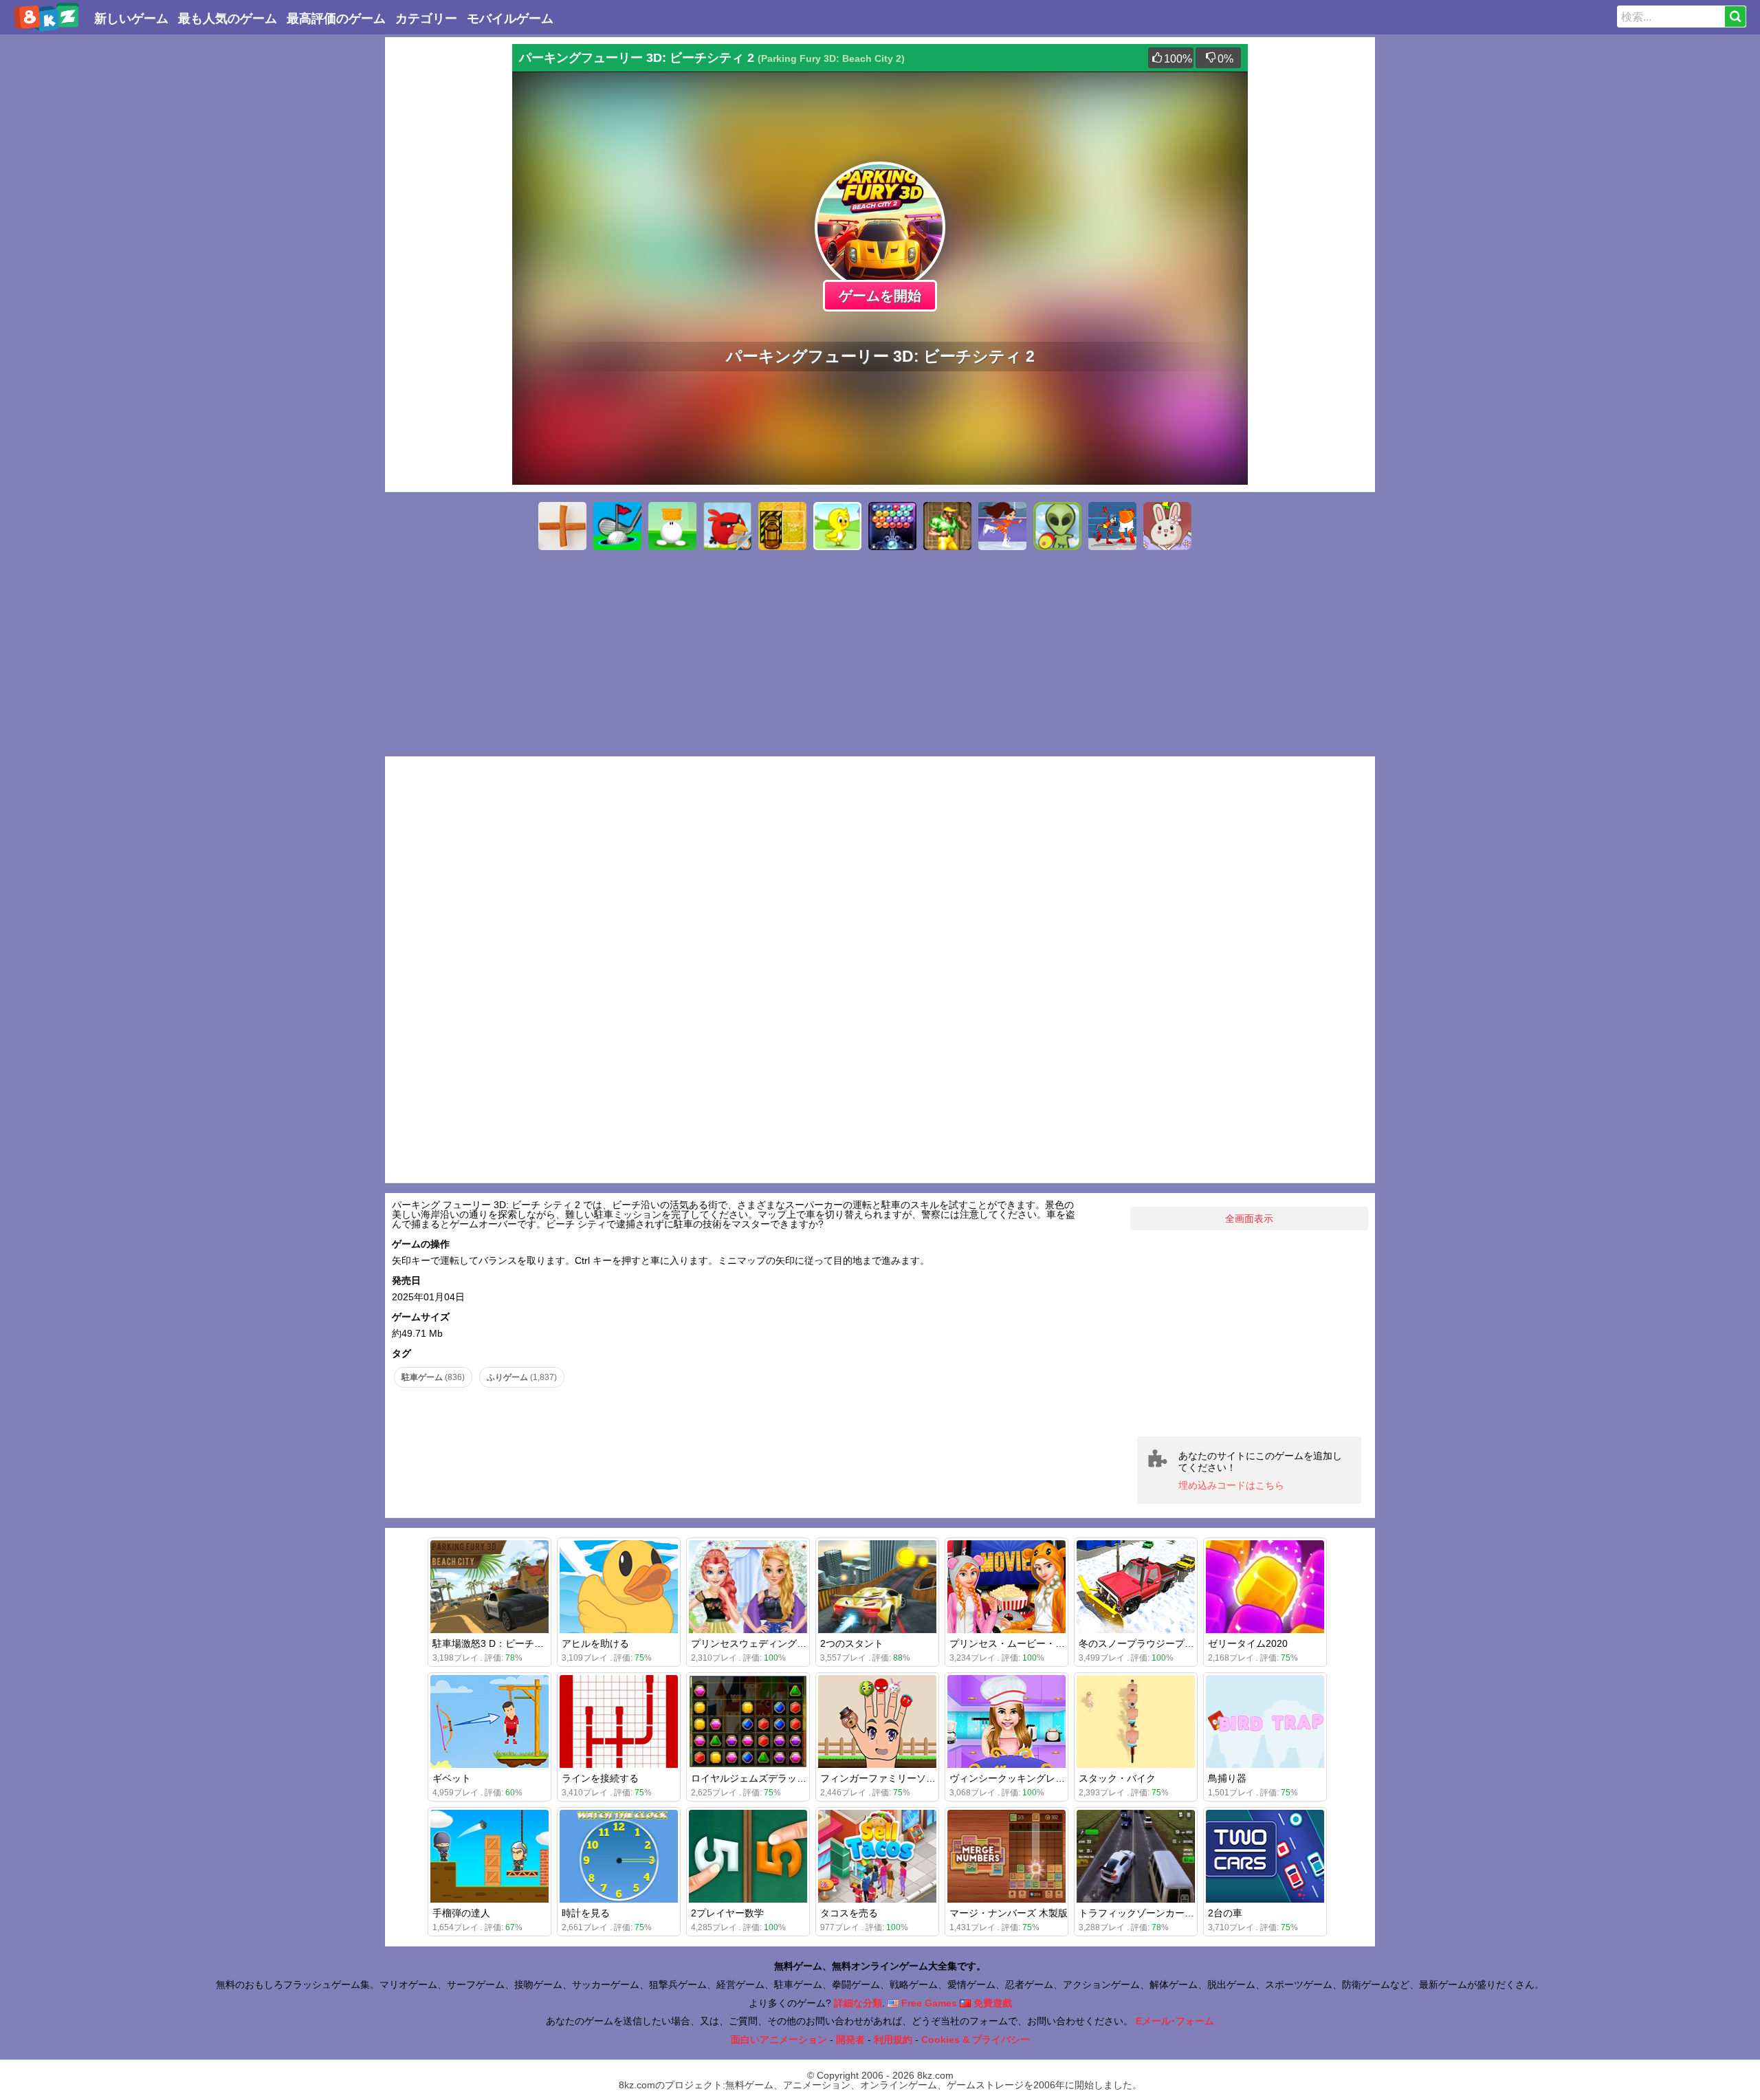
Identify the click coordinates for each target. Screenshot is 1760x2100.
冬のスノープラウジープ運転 (1141, 1643)
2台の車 (1225, 1913)
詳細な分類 (858, 2003)
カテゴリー (426, 19)
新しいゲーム (131, 19)
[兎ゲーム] (1167, 526)
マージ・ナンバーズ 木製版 (1009, 1913)
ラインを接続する (600, 1778)
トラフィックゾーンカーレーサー (1151, 1913)
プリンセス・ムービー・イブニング (1026, 1643)
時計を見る (586, 1913)
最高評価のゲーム (336, 19)
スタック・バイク (1117, 1778)
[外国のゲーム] (1057, 526)
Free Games (928, 2003)
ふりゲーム (522, 1377)
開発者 (850, 2039)
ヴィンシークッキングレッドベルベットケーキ (1050, 1778)
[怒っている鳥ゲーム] (727, 526)
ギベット (452, 1778)
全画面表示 (1249, 1218)
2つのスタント (852, 1643)
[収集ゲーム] (672, 526)
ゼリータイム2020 (1248, 1643)
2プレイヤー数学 (727, 1913)
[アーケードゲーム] (947, 526)
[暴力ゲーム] (1112, 526)
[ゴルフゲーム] (617, 526)
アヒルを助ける (595, 1643)
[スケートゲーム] (1002, 526)
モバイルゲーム (510, 19)
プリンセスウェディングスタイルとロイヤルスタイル (806, 1643)
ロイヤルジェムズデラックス (753, 1778)
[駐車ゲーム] (782, 526)
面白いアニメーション (779, 2039)
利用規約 (893, 2039)
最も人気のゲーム (228, 19)
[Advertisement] (447, 250)
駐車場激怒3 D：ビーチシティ (498, 1643)
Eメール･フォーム (1175, 2021)
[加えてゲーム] (562, 526)
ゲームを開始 (880, 296)
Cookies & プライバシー (976, 2039)
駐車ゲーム (433, 1377)
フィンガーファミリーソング (883, 1778)
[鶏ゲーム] (837, 526)
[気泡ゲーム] (892, 526)
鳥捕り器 (1227, 1778)
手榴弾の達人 (461, 1913)
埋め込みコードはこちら (1231, 1485)
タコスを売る (849, 1913)
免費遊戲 (991, 2003)
